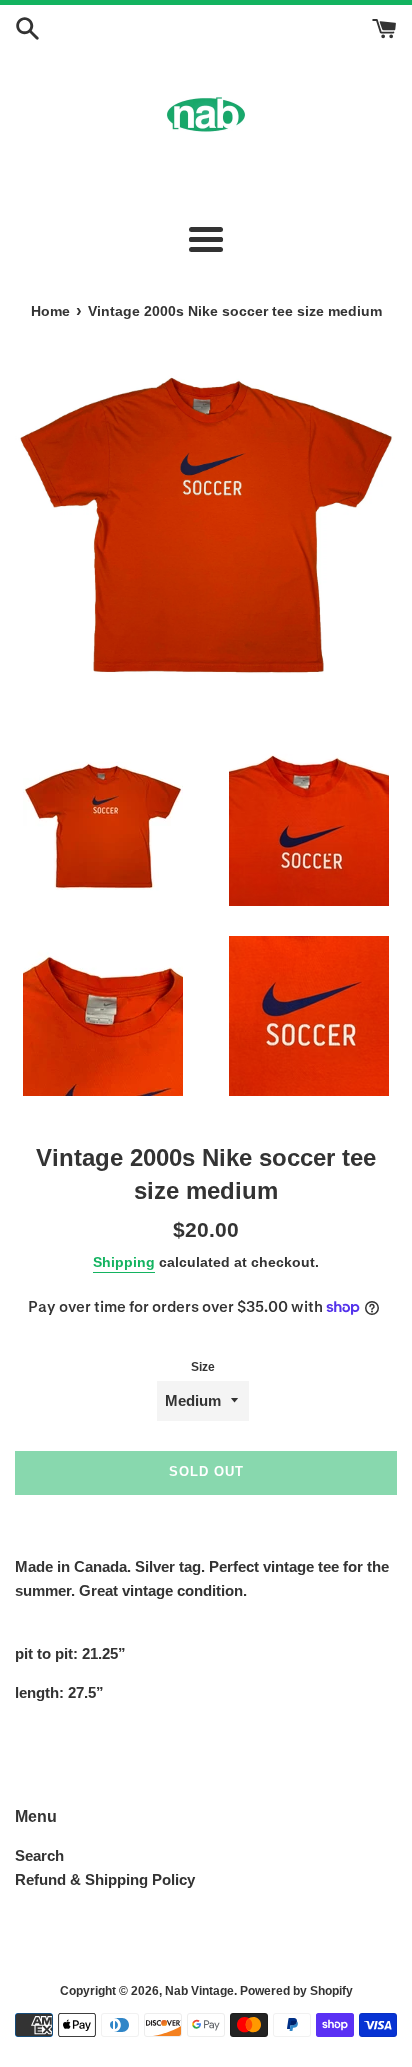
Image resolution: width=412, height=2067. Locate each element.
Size (203, 1367)
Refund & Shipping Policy (105, 1879)
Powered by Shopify (296, 1991)
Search (39, 1855)
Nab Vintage (199, 1991)
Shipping (124, 1262)
